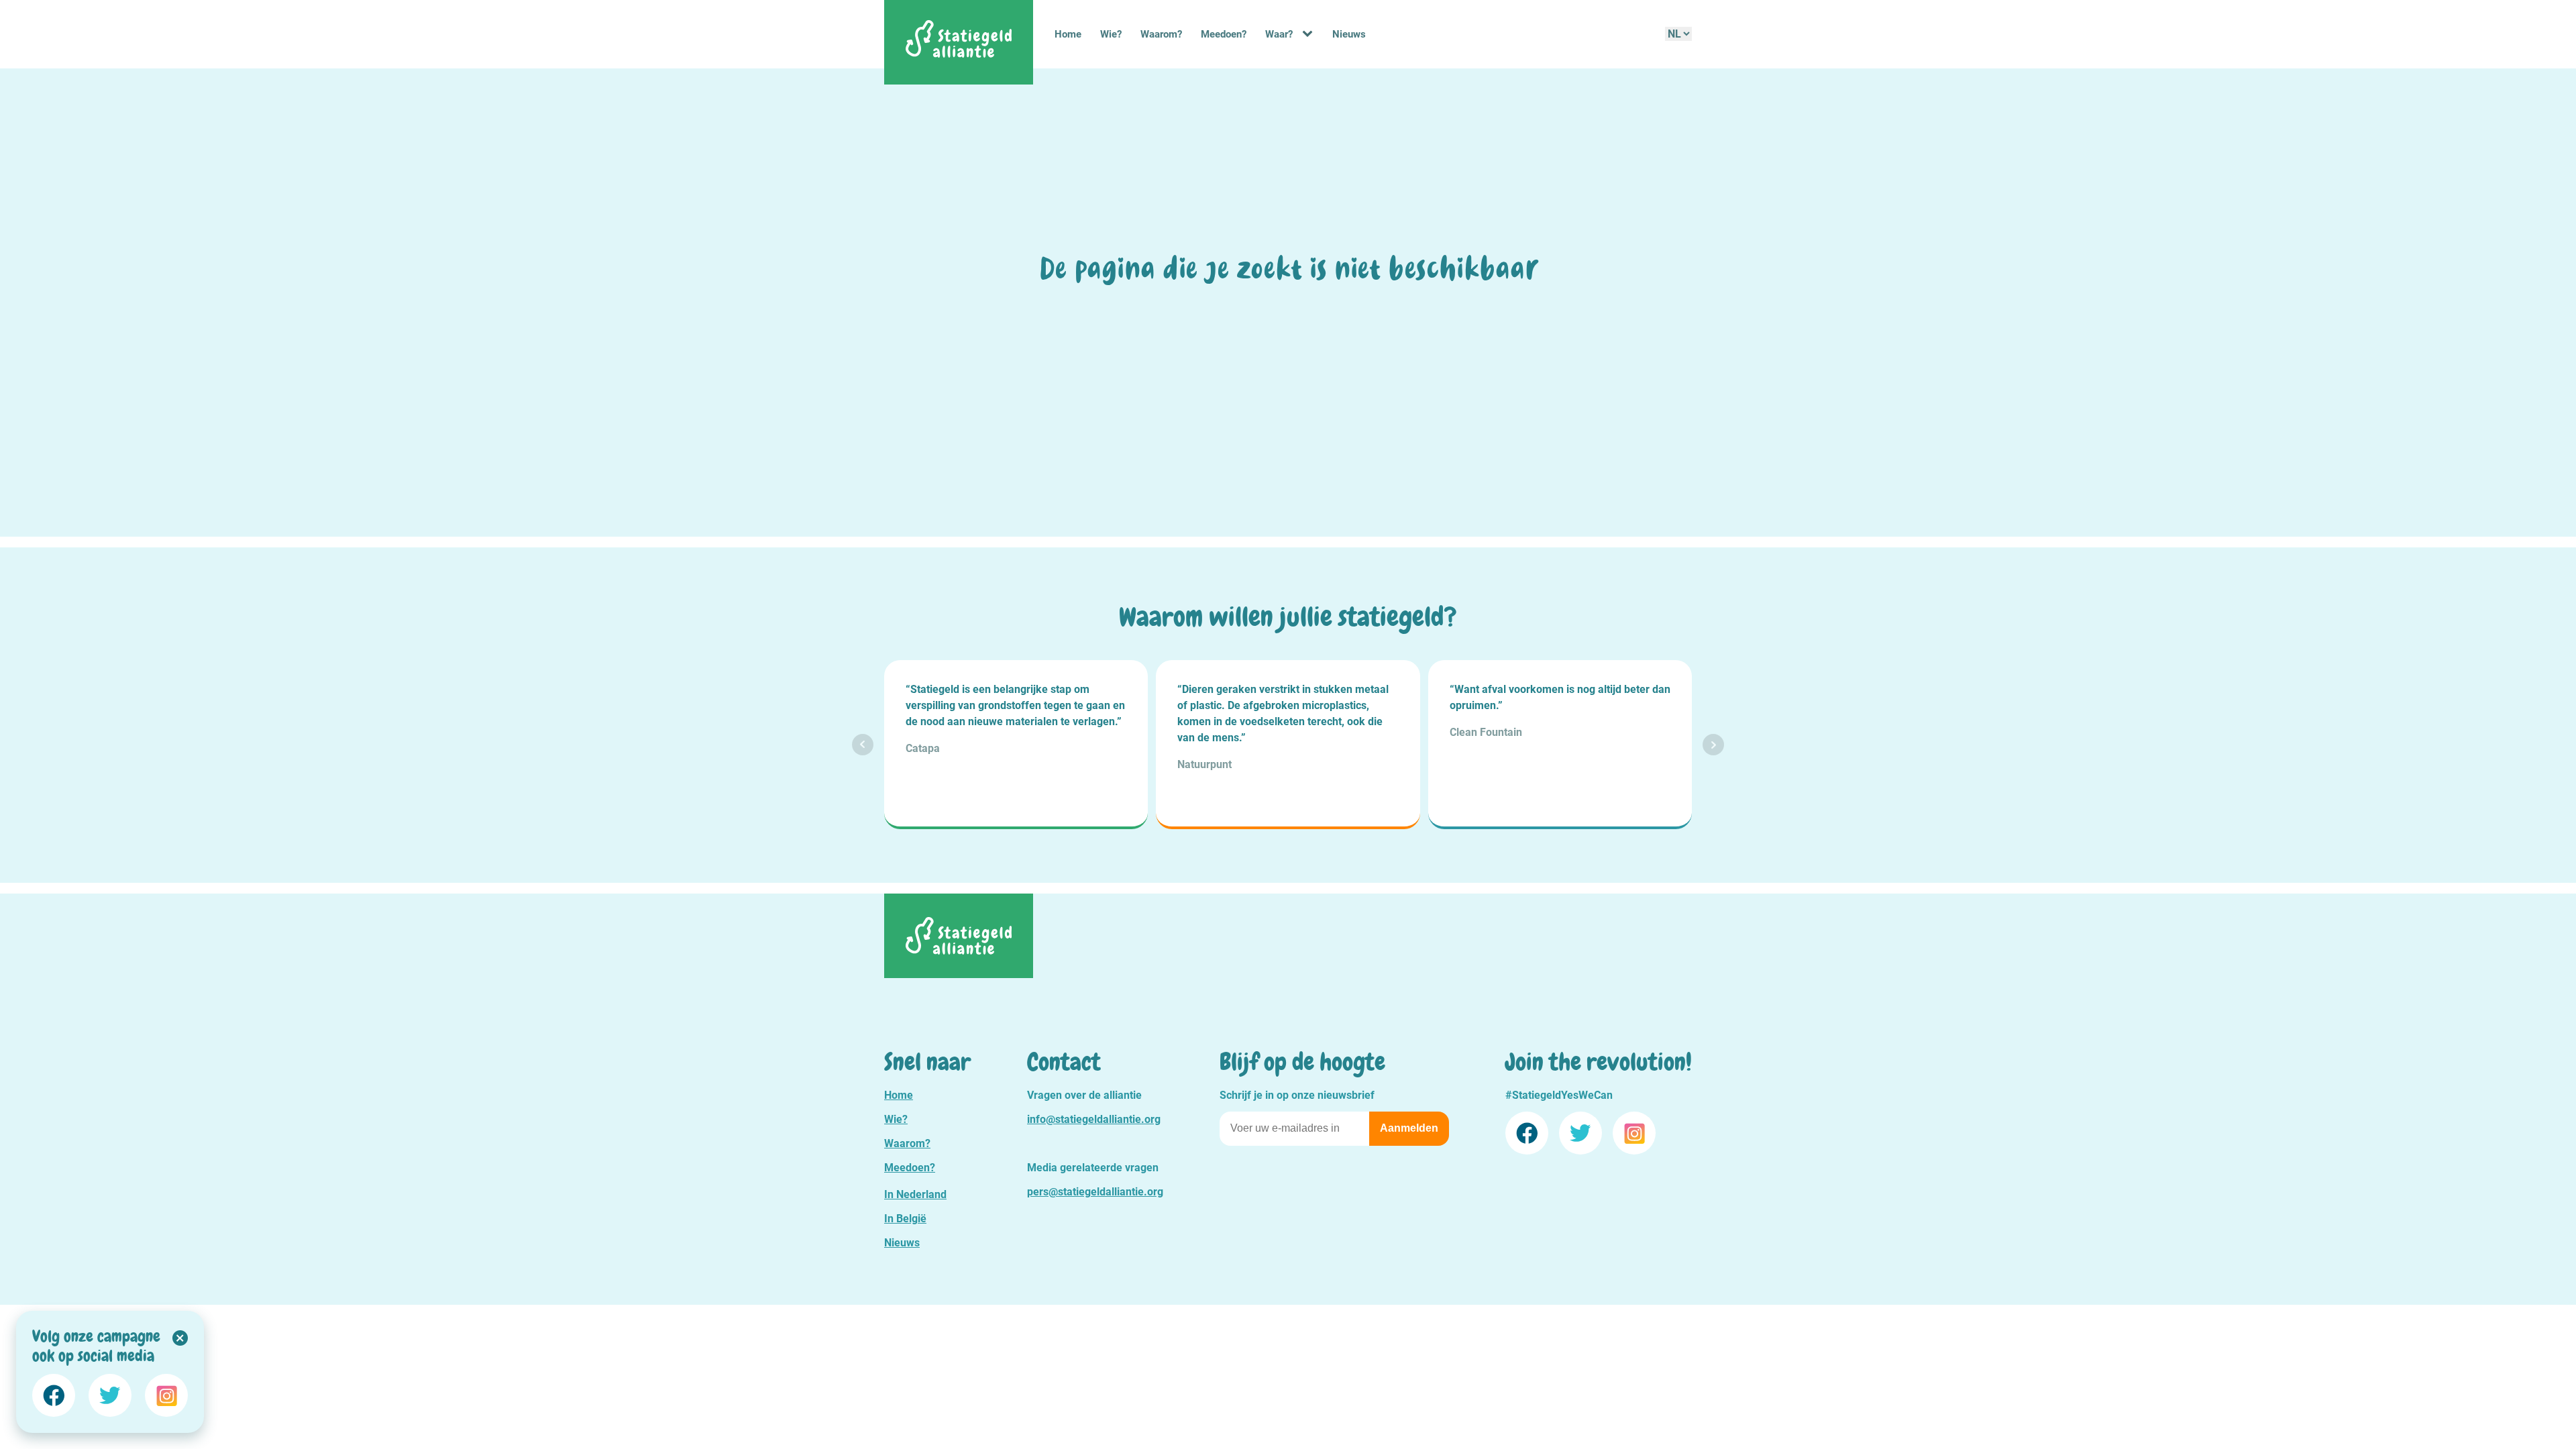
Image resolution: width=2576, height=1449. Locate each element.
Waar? (1279, 34)
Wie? (1111, 34)
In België (905, 1219)
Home (1068, 34)
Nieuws (1349, 34)
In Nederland (915, 1194)
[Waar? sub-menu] (1310, 34)
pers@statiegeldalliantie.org (1095, 1192)
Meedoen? (1224, 34)
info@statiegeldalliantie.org (1094, 1119)
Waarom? (1161, 34)
